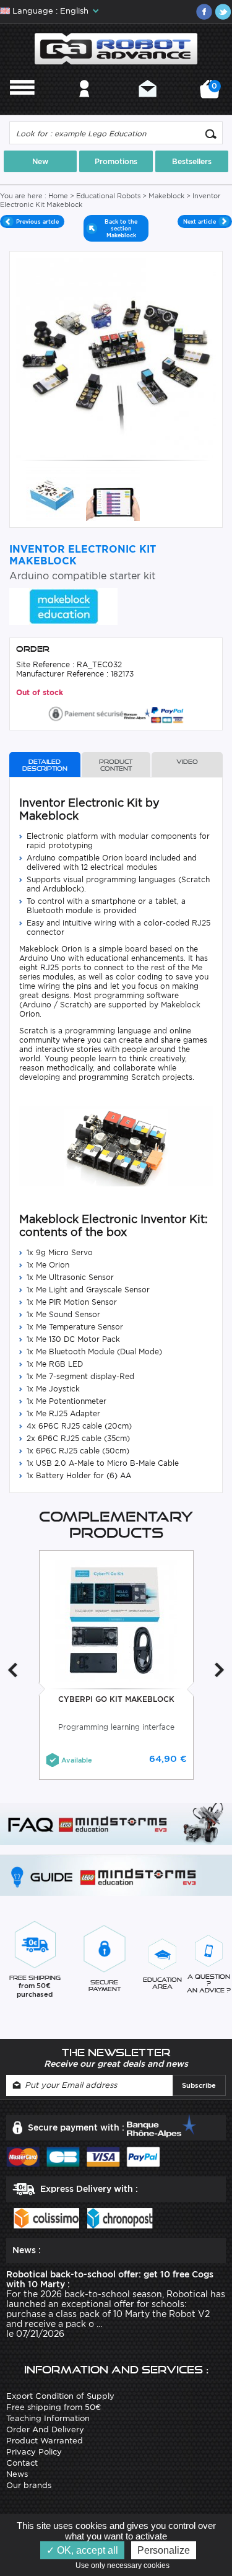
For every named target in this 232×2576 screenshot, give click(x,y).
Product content (116, 765)
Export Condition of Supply (60, 2396)
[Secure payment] (116, 713)
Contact (148, 105)
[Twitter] (223, 12)
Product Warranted (45, 2441)
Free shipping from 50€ (54, 2407)
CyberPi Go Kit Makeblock (116, 1699)
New (40, 161)
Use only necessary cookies (125, 2565)
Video (187, 762)
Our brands (29, 2485)
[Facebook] (204, 12)
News (17, 2474)
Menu (22, 105)
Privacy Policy (34, 2452)
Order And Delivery (45, 2429)
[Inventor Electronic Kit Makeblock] (53, 493)
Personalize (164, 2550)
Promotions (116, 161)
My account (84, 105)
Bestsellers (192, 161)
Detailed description (45, 765)
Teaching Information (48, 2418)
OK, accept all (86, 2550)
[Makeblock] (63, 606)
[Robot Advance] (116, 48)
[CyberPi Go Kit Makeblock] (116, 1620)
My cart (213, 93)
